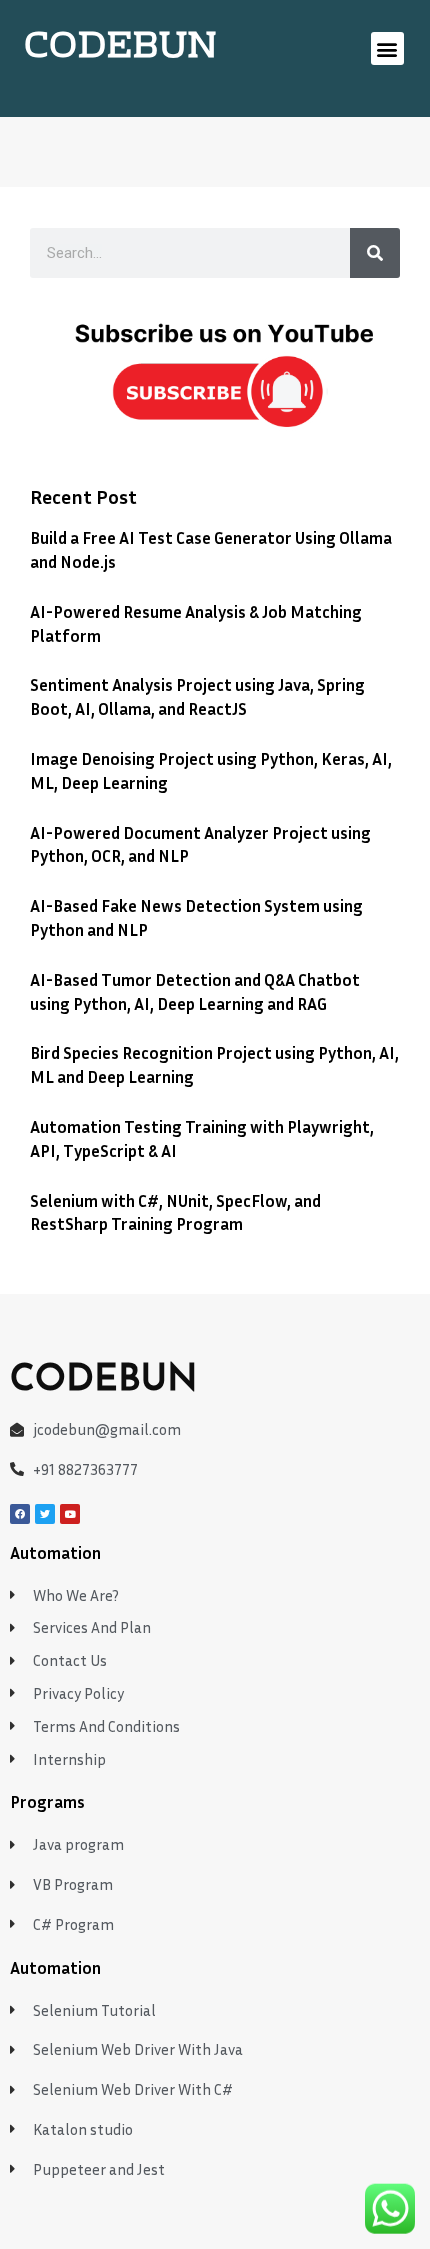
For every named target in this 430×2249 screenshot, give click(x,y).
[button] (387, 48)
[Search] (375, 253)
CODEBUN (120, 48)
